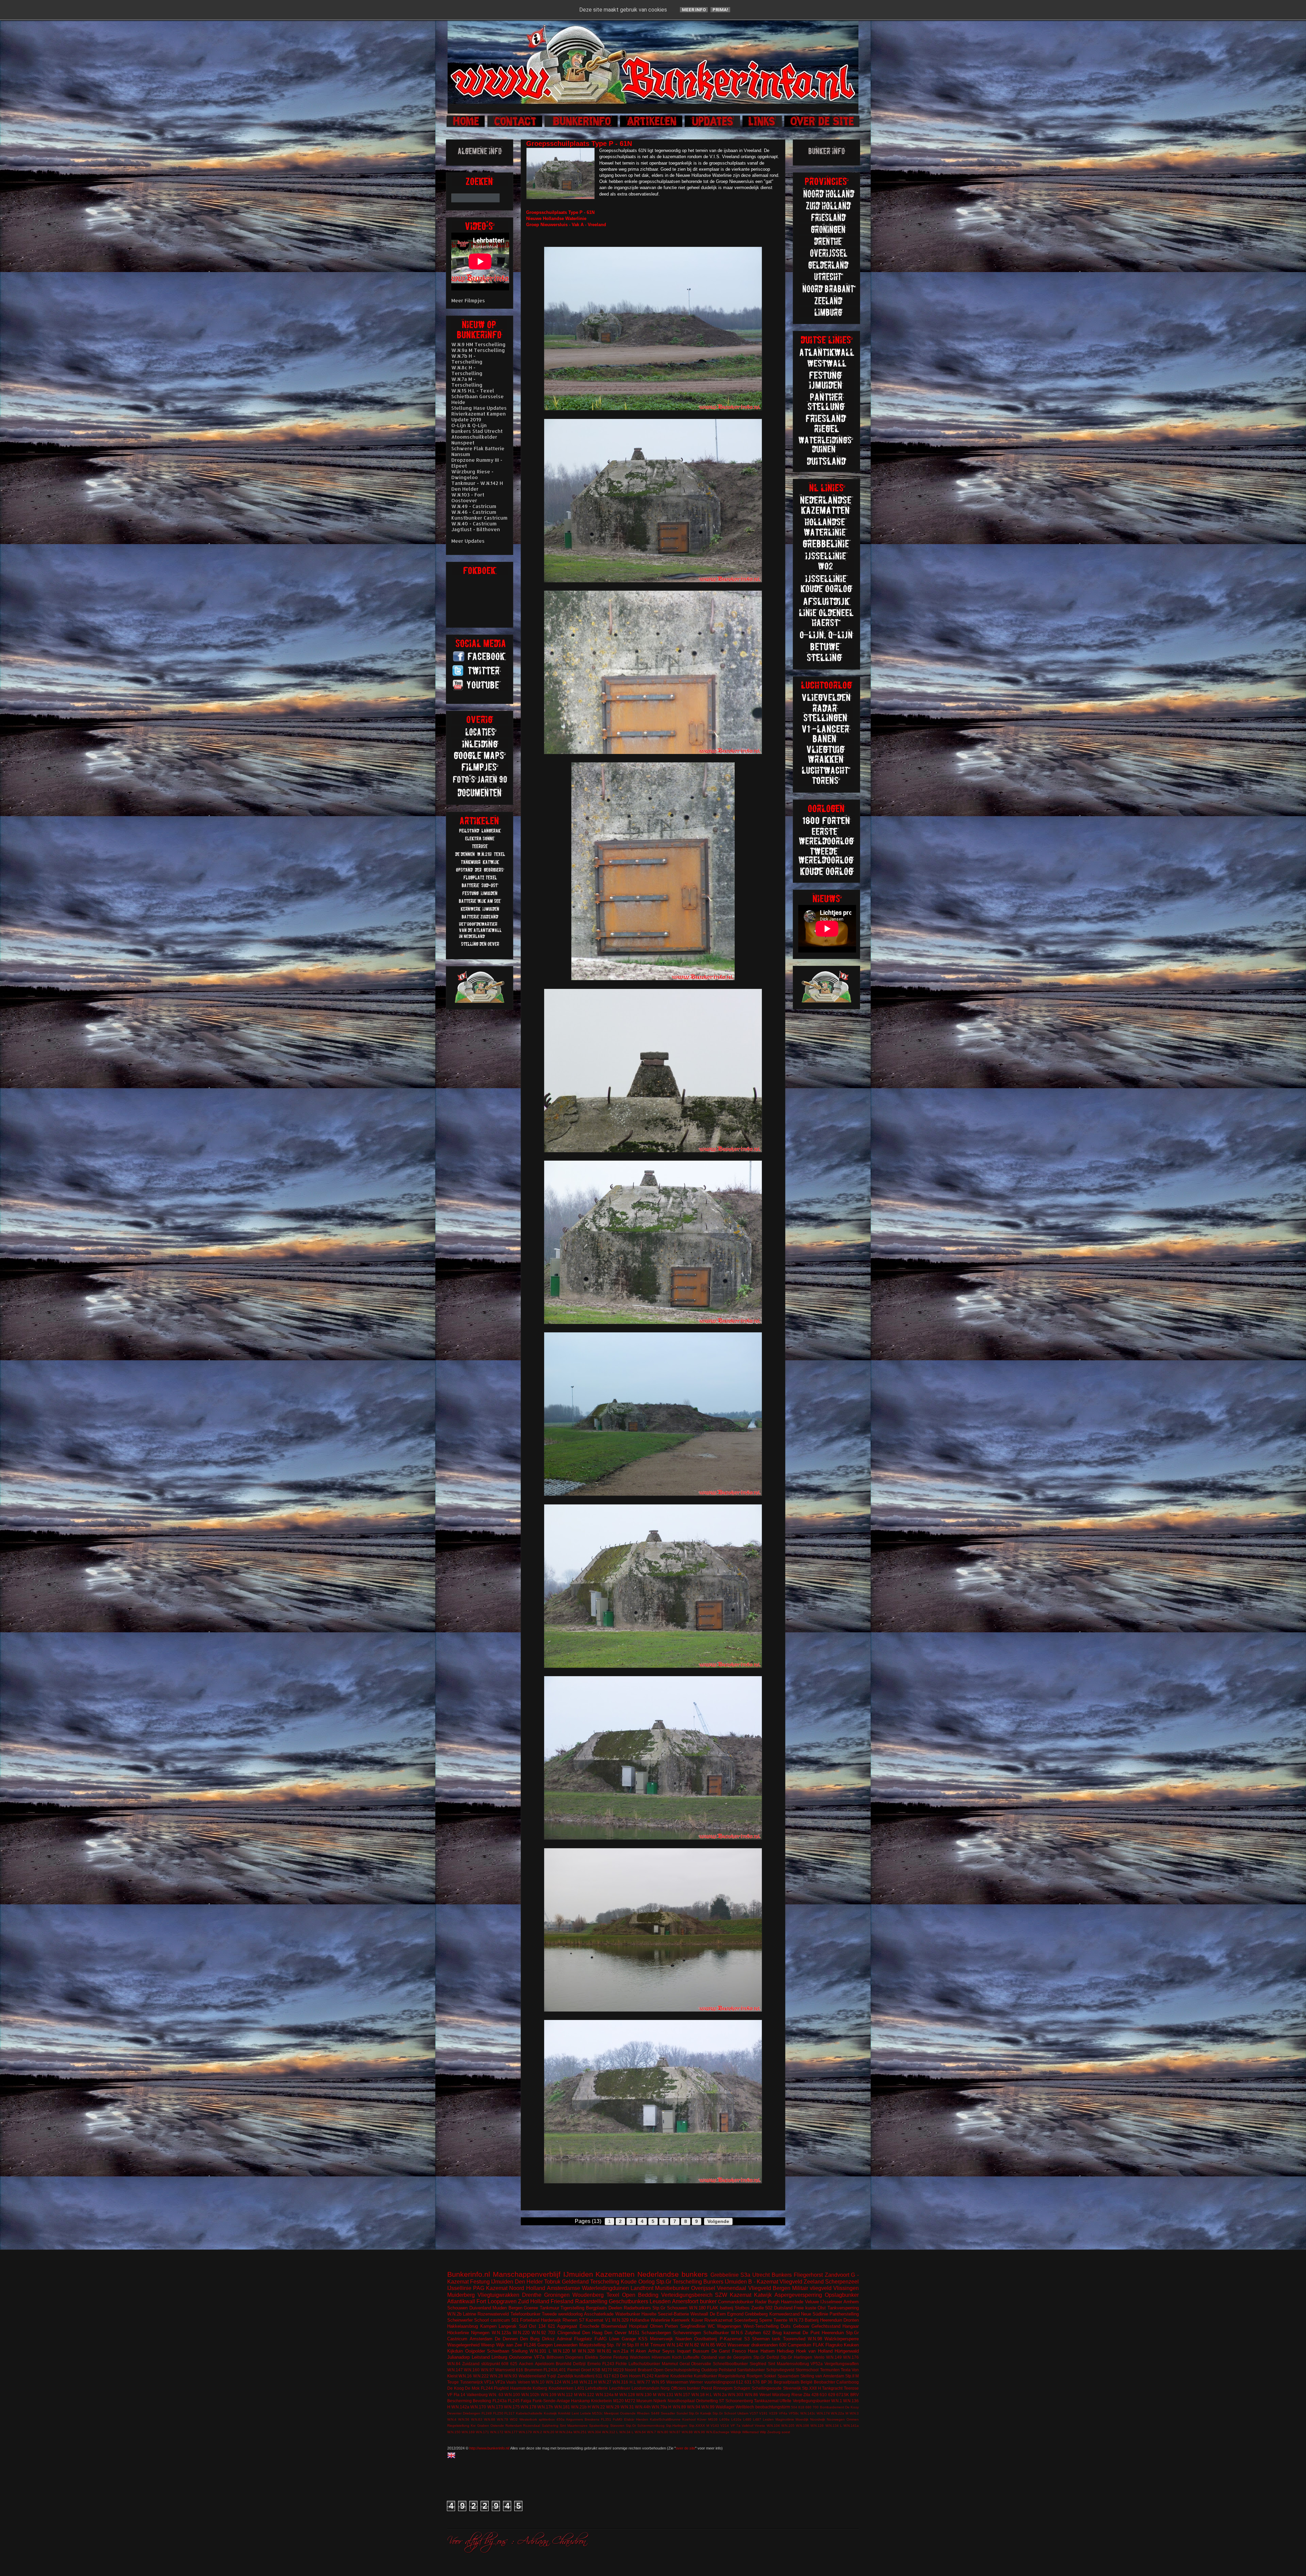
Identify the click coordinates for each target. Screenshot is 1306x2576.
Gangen (545, 2345)
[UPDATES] (713, 126)
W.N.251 (580, 2432)
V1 (608, 2320)
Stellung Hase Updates (479, 408)
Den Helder (529, 2282)
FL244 (487, 2388)
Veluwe (812, 2302)
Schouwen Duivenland (469, 2308)
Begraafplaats (787, 2382)
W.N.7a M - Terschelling (467, 382)
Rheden (643, 2413)
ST (722, 2401)
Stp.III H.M (638, 2345)
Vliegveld (791, 2282)
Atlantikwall (461, 2301)
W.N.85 (708, 2345)
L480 (747, 2419)
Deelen (615, 2308)
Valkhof (748, 2426)
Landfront (642, 2288)
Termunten (830, 2370)
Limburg (499, 2357)
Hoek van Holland (814, 2351)
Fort (481, 2301)
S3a (745, 2275)
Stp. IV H (616, 2345)
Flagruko (834, 2345)
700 (816, 2407)
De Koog (456, 2388)
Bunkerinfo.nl (469, 2274)
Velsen (524, 2382)
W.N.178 (529, 2407)
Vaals (511, 2382)
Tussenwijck (472, 2382)
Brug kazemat (786, 2333)
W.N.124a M (607, 2395)
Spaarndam (788, 2376)
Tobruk (552, 2282)
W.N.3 (854, 2413)
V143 (715, 2426)
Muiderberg (461, 2295)
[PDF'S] (480, 796)
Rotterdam (514, 2426)
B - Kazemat (763, 2282)
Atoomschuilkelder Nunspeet (474, 440)
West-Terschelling (761, 2326)
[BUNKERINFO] (582, 126)
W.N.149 (834, 2357)
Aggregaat (567, 2326)
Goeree (531, 2308)
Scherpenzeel (842, 2282)
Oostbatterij (706, 2339)
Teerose (851, 2388)
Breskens (592, 2419)
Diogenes (574, 2357)
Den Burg (530, 2339)
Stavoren (617, 2426)
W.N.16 (465, 2376)
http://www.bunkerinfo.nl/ (489, 2448)
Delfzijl (579, 2364)
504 (794, 2407)
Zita (807, 2395)
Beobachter (825, 2382)
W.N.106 (802, 2426)
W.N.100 (512, 2395)
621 (551, 2326)
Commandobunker (736, 2302)
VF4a (783, 2413)
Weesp (488, 2345)
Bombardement (832, 2407)
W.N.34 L (626, 2432)
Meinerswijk (662, 2339)
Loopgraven (502, 2301)
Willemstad (750, 2432)
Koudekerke (682, 2376)
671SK (843, 2395)
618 (801, 2407)
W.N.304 (594, 2432)
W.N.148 (570, 2382)
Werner (696, 2382)
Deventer (454, 2413)
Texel (613, 2295)
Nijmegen (480, 2333)
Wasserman (677, 2382)
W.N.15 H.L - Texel (473, 391)
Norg (665, 2388)
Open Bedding (640, 2295)
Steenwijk (792, 2388)
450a (560, 2419)
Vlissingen (846, 2288)
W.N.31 (627, 2407)
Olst (822, 2308)
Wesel (765, 2395)
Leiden (768, 2419)
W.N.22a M (840, 2413)
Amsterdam (481, 2339)
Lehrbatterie (597, 2388)
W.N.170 (478, 2407)
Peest (707, 2388)
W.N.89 (679, 2407)
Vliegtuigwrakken (498, 2295)
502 (769, 2308)
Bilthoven (555, 2357)
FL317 (509, 2413)
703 (551, 2333)
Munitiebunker (672, 2288)
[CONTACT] (515, 126)
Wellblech (745, 2407)
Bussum (701, 2351)
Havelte (649, 2314)
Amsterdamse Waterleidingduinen (588, 2288)
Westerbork (528, 2419)
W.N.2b (454, 2314)
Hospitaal (638, 2326)
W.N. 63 (496, 2395)
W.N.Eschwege (718, 2432)
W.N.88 (687, 2432)
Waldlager (725, 2407)
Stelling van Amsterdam (822, 2376)
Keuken (851, 2345)
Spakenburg (599, 2426)
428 (815, 2395)
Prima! (720, 10)
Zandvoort (837, 2275)
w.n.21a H (623, 2351)
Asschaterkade (599, 2314)
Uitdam (743, 2413)
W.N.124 (554, 2382)
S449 (655, 2413)
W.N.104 (773, 2426)
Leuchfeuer (620, 2388)
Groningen (557, 2295)
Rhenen (570, 2320)
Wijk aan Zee (509, 2345)
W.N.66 (490, 2419)
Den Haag (592, 2333)
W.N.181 (562, 2407)
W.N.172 (497, 2432)
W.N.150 (454, 2432)
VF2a (500, 2382)
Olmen (656, 2326)
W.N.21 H (588, 2382)
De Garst (721, 2351)
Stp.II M (852, 2376)
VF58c (794, 2413)
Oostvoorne (521, 2357)
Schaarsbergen (656, 2333)
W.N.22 (598, 2407)
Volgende (718, 2221)
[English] (453, 2456)
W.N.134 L (834, 2426)
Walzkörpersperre (842, 2339)
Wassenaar (739, 2345)
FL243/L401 (555, 2370)
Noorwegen (836, 2419)
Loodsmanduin (646, 2388)
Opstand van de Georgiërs (726, 2357)
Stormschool (807, 2370)
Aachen (526, 2364)
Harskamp (581, 2401)
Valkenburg (477, 2395)
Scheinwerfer (460, 2320)
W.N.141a (851, 2426)
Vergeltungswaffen (842, 2364)
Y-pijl (551, 2376)
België (807, 2382)
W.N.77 (644, 2382)
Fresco (739, 2351)
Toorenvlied (794, 2339)
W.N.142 (675, 2345)
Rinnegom (723, 2388)
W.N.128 (627, 2395)
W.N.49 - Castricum (474, 506)
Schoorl (482, 2320)
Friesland (562, 2301)
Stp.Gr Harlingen (796, 2357)
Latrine (470, 2314)
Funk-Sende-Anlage (551, 2401)
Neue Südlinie (815, 2314)
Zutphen (753, 2333)
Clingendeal (569, 2333)
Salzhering (550, 2426)
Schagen (742, 2388)
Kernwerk (681, 2320)
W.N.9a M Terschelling (478, 350)
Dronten (851, 2320)
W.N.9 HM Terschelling (479, 344)
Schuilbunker (716, 2333)
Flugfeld (501, 2388)
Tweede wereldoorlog (562, 2314)
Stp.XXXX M (699, 2426)
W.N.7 (651, 2432)
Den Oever (615, 2333)
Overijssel (703, 2288)
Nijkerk (660, 2401)
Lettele (586, 2413)
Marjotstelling (592, 2345)
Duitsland (783, 2308)
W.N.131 (666, 2395)
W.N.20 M (551, 2432)
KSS (643, 2339)
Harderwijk (551, 2320)
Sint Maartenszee (574, 2426)
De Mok (472, 2388)
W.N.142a (460, 2407)
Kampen (488, 2326)
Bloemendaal (614, 2326)
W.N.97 (488, 2370)
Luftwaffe (691, 2357)
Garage (629, 2339)
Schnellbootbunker (730, 2364)
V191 (763, 2413)
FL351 (606, 2419)
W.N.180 (697, 2308)
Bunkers (782, 2275)
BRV (855, 2395)
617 (607, 2376)
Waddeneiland (532, 2376)
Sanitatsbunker (751, 2370)
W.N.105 (788, 2426)
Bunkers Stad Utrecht (477, 431)
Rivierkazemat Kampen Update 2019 (479, 417)
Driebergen (472, 2413)
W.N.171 (482, 2432)
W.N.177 (511, 2432)
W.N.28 (496, 2376)
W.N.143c (808, 2413)
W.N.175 (512, 2407)
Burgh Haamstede (786, 2302)
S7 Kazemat (591, 2320)
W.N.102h (530, 2395)
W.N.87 (675, 2432)
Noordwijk (818, 2419)
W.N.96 (699, 2432)
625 (514, 2364)
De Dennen (506, 2339)
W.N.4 (452, 2419)
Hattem (768, 2351)
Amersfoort (685, 2301)
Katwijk (763, 2295)
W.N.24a (566, 2432)
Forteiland (530, 2320)
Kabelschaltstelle (529, 2413)
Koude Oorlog (638, 2282)
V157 (754, 2413)
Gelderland (575, 2282)
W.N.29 (613, 2407)
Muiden (500, 2308)
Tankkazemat (766, 2401)
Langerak (508, 2326)
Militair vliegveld (812, 2288)
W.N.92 (539, 2333)
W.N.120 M (564, 2351)
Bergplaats (597, 2308)
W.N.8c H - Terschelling (467, 370)
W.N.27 (605, 2382)
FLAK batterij (720, 2308)
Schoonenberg (739, 2401)
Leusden (660, 2301)
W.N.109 (549, 2395)
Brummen (533, 2370)
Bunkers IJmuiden (725, 2282)
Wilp (763, 2432)
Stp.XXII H (811, 2388)
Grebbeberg (756, 2314)
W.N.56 (464, 2419)
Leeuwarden (566, 2345)
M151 (634, 2333)
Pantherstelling (844, 2314)
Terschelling (605, 2282)
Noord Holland (527, 2288)
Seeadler (668, 2413)
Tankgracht (832, 2388)
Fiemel (574, 2370)
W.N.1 (837, 2401)
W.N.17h (545, 2407)
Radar (761, 2302)
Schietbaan (498, 2351)
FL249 (487, 2413)
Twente (780, 2320)
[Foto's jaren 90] (480, 783)
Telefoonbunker (525, 2314)
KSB (596, 2370)
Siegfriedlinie (693, 2326)
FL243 (608, 2364)
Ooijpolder (475, 2351)
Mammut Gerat (676, 2364)
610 (823, 2395)
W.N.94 (694, 2407)
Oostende (628, 2413)
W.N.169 (468, 2432)
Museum (644, 2401)
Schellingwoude (767, 2388)
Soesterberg (746, 2320)
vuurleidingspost (720, 2382)
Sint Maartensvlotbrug (789, 2364)
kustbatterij (584, 2376)
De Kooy (852, 2407)
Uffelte (785, 2401)
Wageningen (729, 2326)
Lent (575, 2413)
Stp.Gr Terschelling (679, 2282)
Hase (753, 2351)
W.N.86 (751, 2395)
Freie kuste (805, 2308)
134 (542, 2326)
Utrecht (761, 2275)
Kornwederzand (784, 2314)
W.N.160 (472, 2370)
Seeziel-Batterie (673, 2314)
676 (756, 2382)
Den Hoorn (630, 2376)
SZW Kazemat (733, 2295)
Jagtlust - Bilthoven (476, 529)
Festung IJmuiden (492, 2282)
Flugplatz (583, 2339)
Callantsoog (848, 2382)
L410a (736, 2419)
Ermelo (594, 2364)
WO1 (721, 2345)
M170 (607, 2370)
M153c (597, 2413)
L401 (580, 2388)
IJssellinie (459, 2288)
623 (615, 2376)
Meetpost (611, 2413)
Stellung (520, 2351)
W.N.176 (851, 2357)
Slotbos (742, 2308)
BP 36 (767, 2382)
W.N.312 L (610, 2432)
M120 (618, 2401)
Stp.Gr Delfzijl (766, 2357)
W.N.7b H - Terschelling (467, 359)
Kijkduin (455, 2351)
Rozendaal (532, 2426)
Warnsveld (505, 2370)
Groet (586, 2370)
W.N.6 (737, 2333)
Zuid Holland (534, 2301)
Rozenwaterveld (493, 2314)
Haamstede (521, 2388)
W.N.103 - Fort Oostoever (468, 498)
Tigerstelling (572, 2308)
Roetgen (755, 2376)
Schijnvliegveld (780, 2370)
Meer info (694, 10)
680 (808, 2407)
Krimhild (564, 2413)
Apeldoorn (545, 2364)
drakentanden (765, 2345)
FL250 (498, 2413)
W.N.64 (640, 2432)
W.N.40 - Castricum (474, 524)
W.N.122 (586, 2395)
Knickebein (601, 2401)
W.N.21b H (581, 2407)
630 (783, 2345)
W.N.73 (796, 2320)
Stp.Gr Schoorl (724, 2413)
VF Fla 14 (456, 2395)
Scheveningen (687, 2333)
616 (520, 2370)
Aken (641, 2351)
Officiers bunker (686, 2388)
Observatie (701, 2364)
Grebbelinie (725, 2275)
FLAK (818, 2345)
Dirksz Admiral (557, 2339)
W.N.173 (495, 2407)
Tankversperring (843, 2308)
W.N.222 (481, 2376)
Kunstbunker (706, 2376)
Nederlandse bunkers (673, 2274)
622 (767, 2333)
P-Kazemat (731, 2339)
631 (748, 2382)
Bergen (515, 2308)
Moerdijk (802, 2419)
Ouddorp (709, 2370)
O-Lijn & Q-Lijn (469, 425)
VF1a (489, 2382)
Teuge (453, 2382)
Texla (846, 2370)
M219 (618, 2370)
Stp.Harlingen (677, 2426)
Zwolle (758, 2308)
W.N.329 (620, 2320)
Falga (526, 2401)
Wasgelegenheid (463, 2345)
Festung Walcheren (632, 2357)
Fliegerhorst (808, 2275)
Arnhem (851, 2302)
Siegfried (758, 2364)
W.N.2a (720, 2395)
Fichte (621, 2364)
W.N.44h (643, 2407)
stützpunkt (491, 2364)
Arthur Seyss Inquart (669, 2351)
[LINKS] (763, 126)
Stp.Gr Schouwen (670, 2308)
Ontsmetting (707, 2401)
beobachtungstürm (773, 2407)
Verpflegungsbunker (811, 2401)
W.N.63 (477, 2419)
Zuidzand (471, 2364)
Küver (697, 2320)
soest (786, 2432)
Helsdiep (785, 2351)
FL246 (530, 2345)
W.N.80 (663, 2432)
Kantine (662, 2376)
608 (505, 2364)
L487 (757, 2419)
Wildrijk (736, 2432)
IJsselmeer (831, 2302)
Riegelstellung (732, 2376)
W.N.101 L (540, 2351)
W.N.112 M (567, 2395)
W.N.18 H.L (702, 2395)
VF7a (539, 2357)
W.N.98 (815, 2339)
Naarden (684, 2339)
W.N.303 (736, 2395)
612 (740, 2382)
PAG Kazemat (490, 2288)
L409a (724, 2419)
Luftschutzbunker (644, 2364)
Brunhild (564, 2364)
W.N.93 (511, 2376)
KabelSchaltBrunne (665, 2419)
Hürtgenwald (847, 2351)
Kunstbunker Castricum (479, 518)
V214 (725, 2426)
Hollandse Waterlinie (650, 2320)
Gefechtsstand (826, 2326)
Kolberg (540, 2388)
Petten (671, 2326)
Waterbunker (628, 2314)
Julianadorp (458, 2357)
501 (515, 2320)
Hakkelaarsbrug (463, 2326)
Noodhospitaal (681, 2401)
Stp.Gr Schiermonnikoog (645, 2426)
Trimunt (658, 2345)
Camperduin (799, 2345)
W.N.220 (521, 2333)
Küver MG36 (707, 2419)
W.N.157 (682, 2395)
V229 (773, 2413)
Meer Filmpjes (468, 300)
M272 (630, 2401)
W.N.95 (658, 2382)
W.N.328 (586, 2351)
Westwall (699, 2314)
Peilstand (727, 2370)
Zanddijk (565, 2376)
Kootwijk (550, 2413)
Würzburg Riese (787, 2395)
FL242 (648, 2376)
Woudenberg (588, 2295)
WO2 (514, 2419)
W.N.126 (817, 2426)
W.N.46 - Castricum (474, 512)
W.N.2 (538, 2432)
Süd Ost (528, 2326)
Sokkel (770, 2376)
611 (599, 2376)
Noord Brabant (638, 2370)
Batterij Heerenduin (823, 2320)
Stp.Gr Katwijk (700, 2413)
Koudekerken (561, 2388)
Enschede (589, 2326)
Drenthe (532, 2295)
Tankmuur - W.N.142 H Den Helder (477, 486)
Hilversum (661, 2357)
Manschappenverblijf (527, 2274)
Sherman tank (766, 2339)
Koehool (689, 2419)
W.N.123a (501, 2333)
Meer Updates (468, 541)
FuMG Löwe (607, 2339)
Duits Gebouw (795, 2326)
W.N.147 (455, 2370)
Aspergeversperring (798, 2295)
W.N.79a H (662, 2407)
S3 (747, 2339)
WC (711, 2326)
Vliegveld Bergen (769, 2288)
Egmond (735, 2314)
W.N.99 (708, 2407)
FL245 (514, 2401)
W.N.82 (692, 2345)
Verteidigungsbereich (687, 2295)
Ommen (853, 2419)
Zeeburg (774, 2432)
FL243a (500, 2401)
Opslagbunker (842, 2295)
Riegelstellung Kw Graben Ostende (476, 2426)
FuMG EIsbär (624, 2419)
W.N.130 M (646, 2395)
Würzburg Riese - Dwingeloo (472, 474)
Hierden (642, 2419)
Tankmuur (549, 2308)
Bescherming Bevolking (469, 2401)
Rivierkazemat (718, 2320)
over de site (685, 2448)
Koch (677, 2357)
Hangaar (851, 2326)
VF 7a (735, 2426)
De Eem (718, 2314)
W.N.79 (503, 2419)
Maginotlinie (785, 2419)
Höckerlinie (458, 2333)
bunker (708, 2301)
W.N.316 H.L (624, 2382)
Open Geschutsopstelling (677, 2370)
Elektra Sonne (598, 2357)
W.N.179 (525, 2432)
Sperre (766, 2320)
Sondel (682, 2413)
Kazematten (615, 2274)
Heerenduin (833, 2333)
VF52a (817, 2364)
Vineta (760, 2426)
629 (832, 2395)
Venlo (819, 2357)
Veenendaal (732, 2288)
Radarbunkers (637, 2308)
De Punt (811, 2333)
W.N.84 (454, 2364)
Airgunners (574, 2419)
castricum (500, 2320)
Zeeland (814, 2282)
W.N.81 (604, 2351)
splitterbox (547, 2419)
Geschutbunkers (629, 2301)
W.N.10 (538, 2382)
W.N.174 (823, 2413)
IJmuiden (578, 2274)
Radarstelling (591, 2301)
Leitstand (481, 2357)
